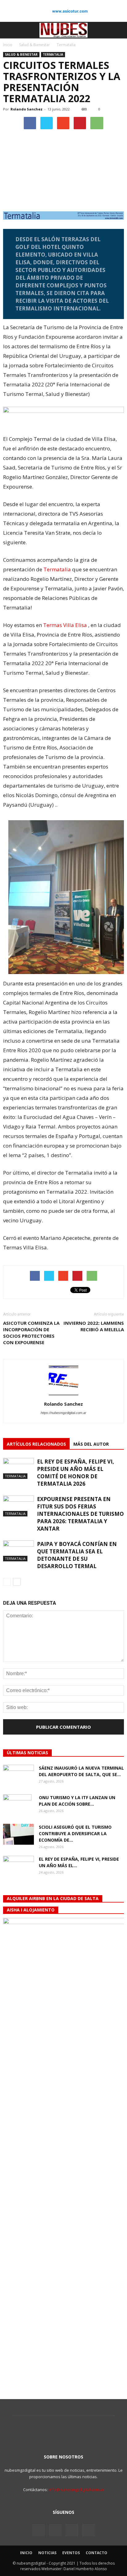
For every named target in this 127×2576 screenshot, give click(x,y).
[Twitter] (55, 2530)
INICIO (26, 2553)
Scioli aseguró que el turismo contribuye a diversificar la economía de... (75, 1833)
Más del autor (91, 1444)
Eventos (71, 2553)
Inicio (8, 45)
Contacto (96, 2553)
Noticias (47, 2553)
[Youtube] (88, 2530)
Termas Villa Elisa (65, 625)
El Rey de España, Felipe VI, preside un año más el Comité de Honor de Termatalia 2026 (76, 1473)
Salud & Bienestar (21, 54)
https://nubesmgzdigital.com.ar (63, 1413)
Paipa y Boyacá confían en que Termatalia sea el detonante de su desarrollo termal (77, 1555)
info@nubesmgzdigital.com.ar (76, 2490)
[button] (118, 30)
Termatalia (53, 54)
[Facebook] (39, 2530)
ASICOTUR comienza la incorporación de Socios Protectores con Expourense (31, 1333)
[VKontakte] (72, 2530)
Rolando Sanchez (27, 109)
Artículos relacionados (36, 1444)
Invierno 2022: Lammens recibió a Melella (94, 1326)
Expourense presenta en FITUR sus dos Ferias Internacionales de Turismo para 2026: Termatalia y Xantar (80, 1514)
